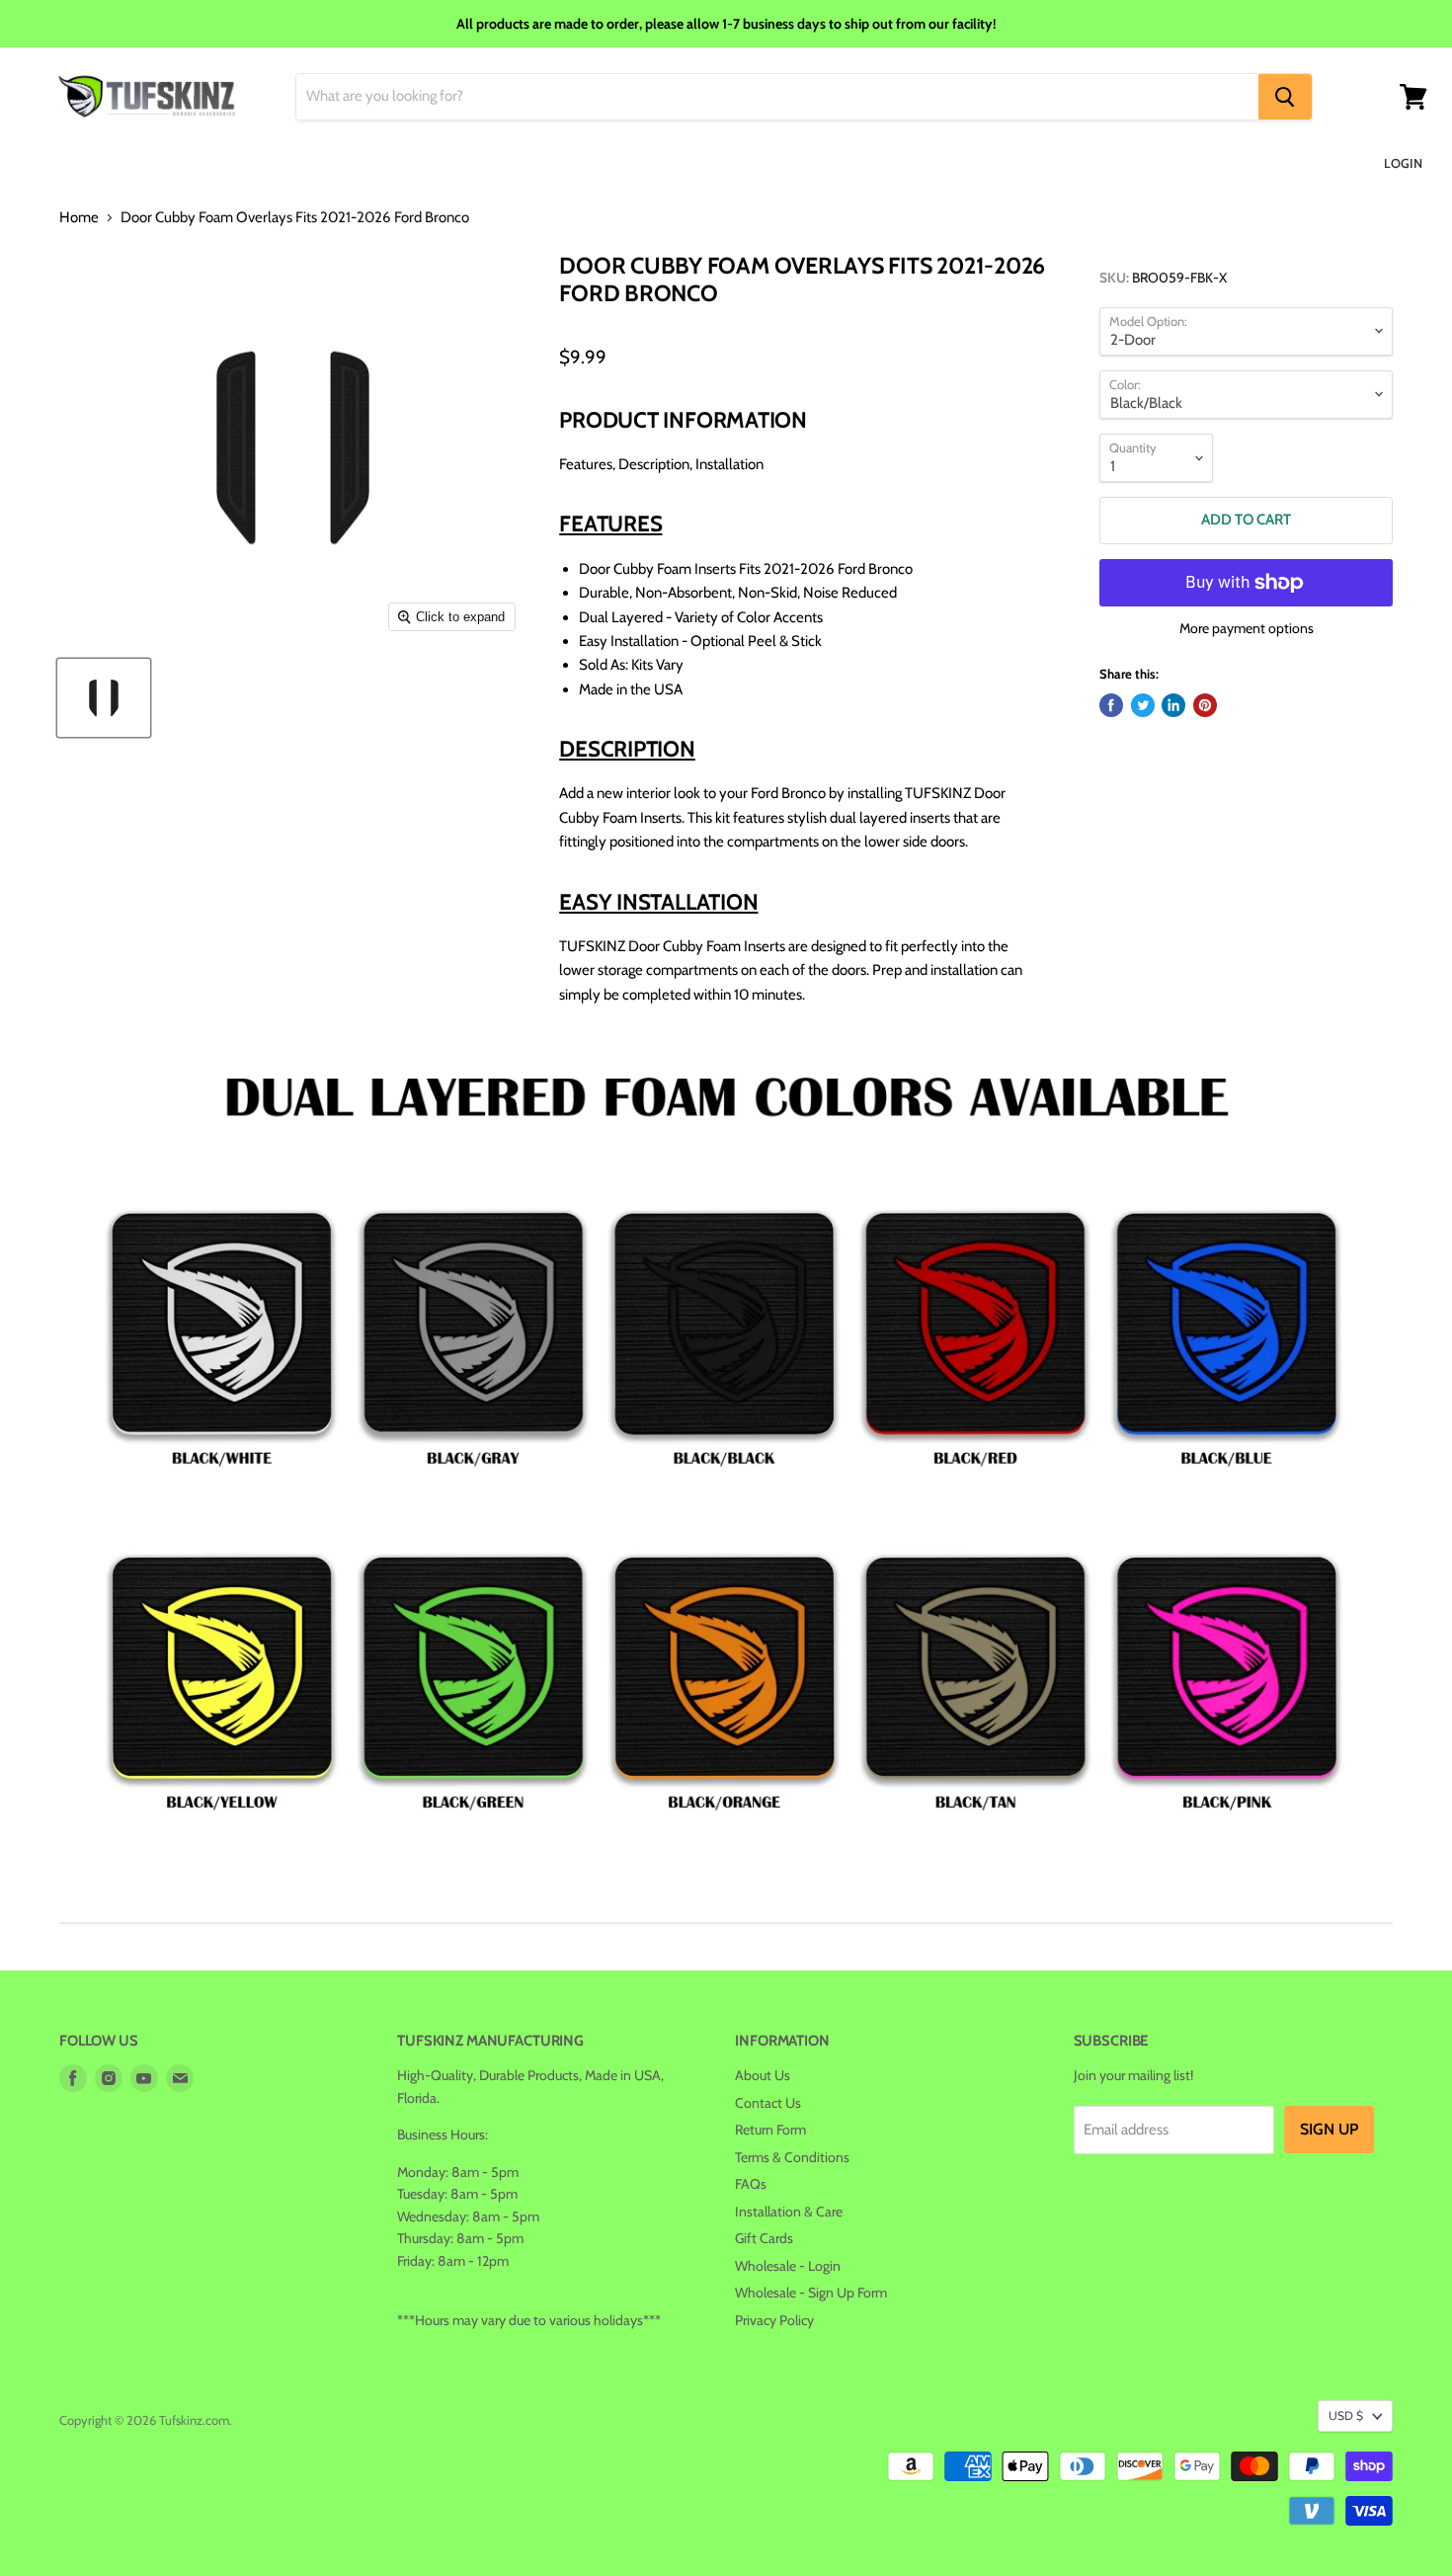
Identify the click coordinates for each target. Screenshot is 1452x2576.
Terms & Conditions (792, 2157)
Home (79, 218)
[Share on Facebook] (1111, 705)
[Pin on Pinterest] (1205, 705)
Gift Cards (764, 2238)
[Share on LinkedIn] (1173, 705)
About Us (763, 2075)
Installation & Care (789, 2212)
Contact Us (768, 2103)
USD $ (1346, 2415)
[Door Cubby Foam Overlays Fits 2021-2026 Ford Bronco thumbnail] (104, 698)
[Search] (1285, 97)
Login (1403, 163)
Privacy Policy (774, 2320)
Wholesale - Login (788, 2266)
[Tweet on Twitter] (1143, 705)
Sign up (1329, 2129)
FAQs (751, 2184)
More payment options (1247, 628)
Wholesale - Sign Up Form (811, 2293)
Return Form (770, 2130)
